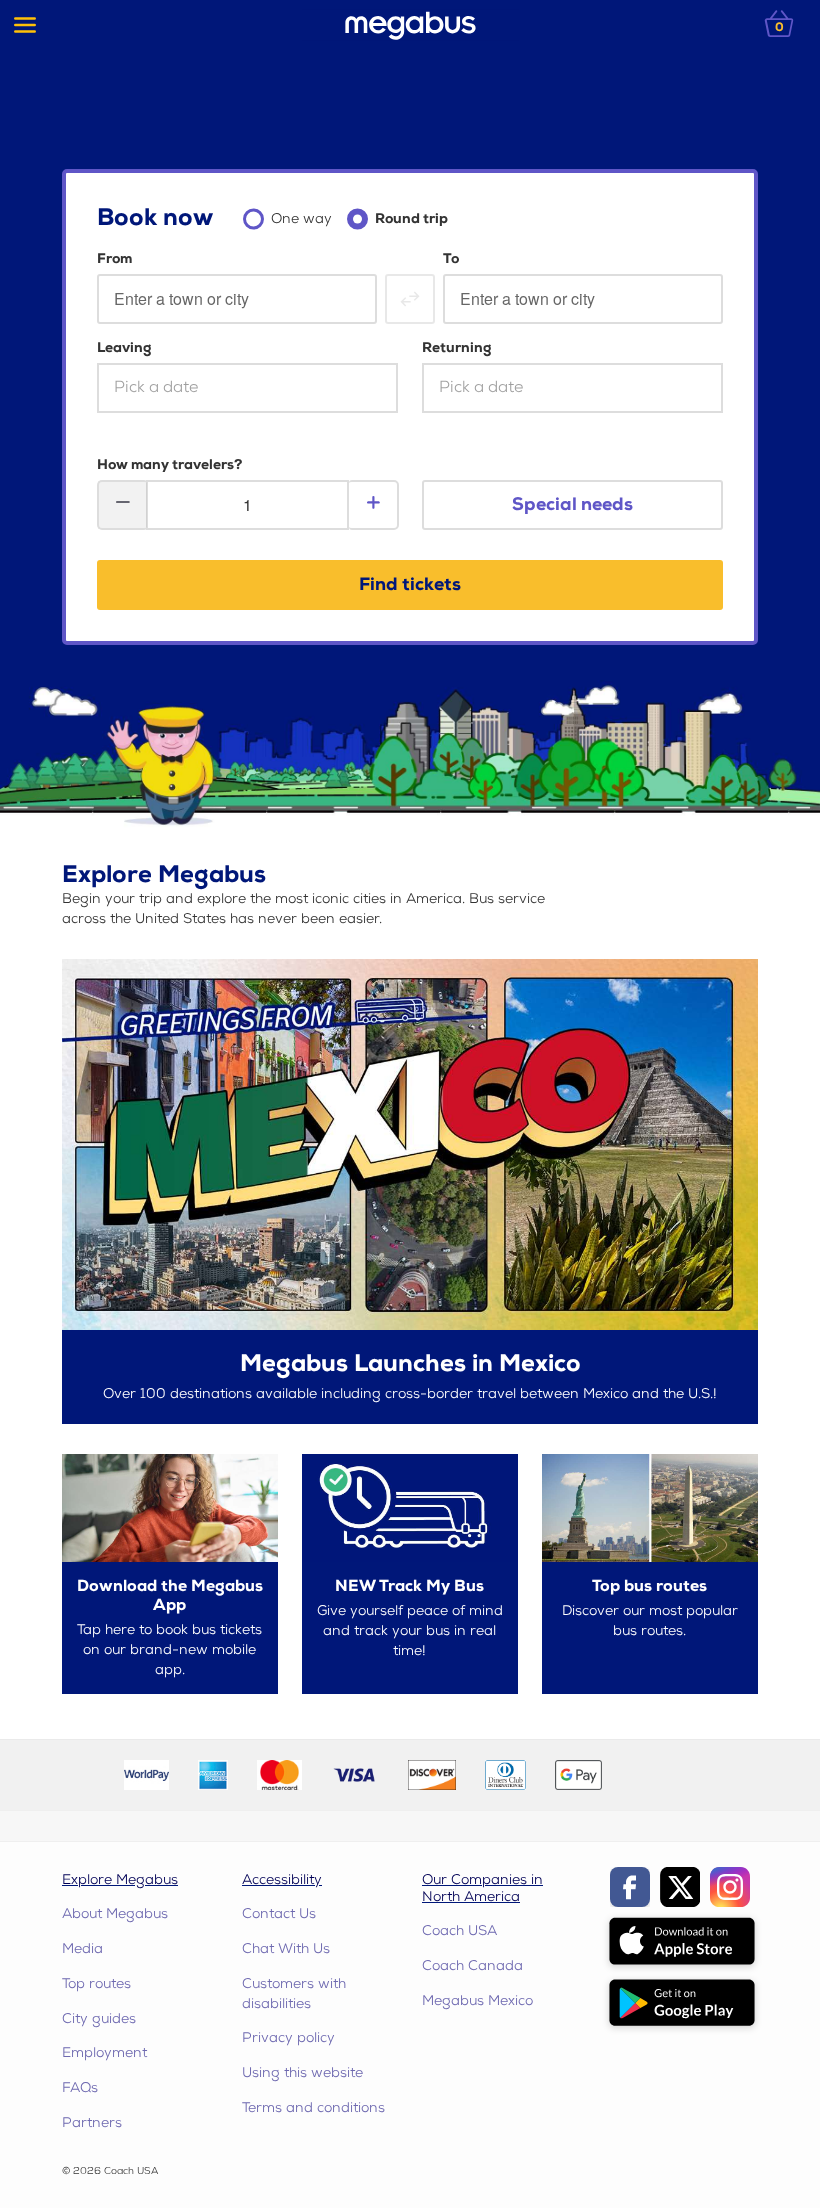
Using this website (302, 2072)
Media (82, 1948)
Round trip (411, 218)
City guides (99, 2018)
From (114, 258)
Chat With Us (286, 1948)
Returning (456, 347)
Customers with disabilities (294, 1993)
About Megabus (115, 1913)
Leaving (124, 347)
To (451, 258)
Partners (92, 2122)
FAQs (80, 2087)
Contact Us (279, 1913)
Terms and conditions (313, 2107)
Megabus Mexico (477, 2000)
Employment (104, 2052)
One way (301, 218)
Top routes (96, 1983)
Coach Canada (472, 1965)
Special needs (572, 504)
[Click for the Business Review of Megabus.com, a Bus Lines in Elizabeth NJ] (663, 1774)
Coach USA (459, 1930)
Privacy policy (288, 2037)
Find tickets (410, 584)
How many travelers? (169, 464)
